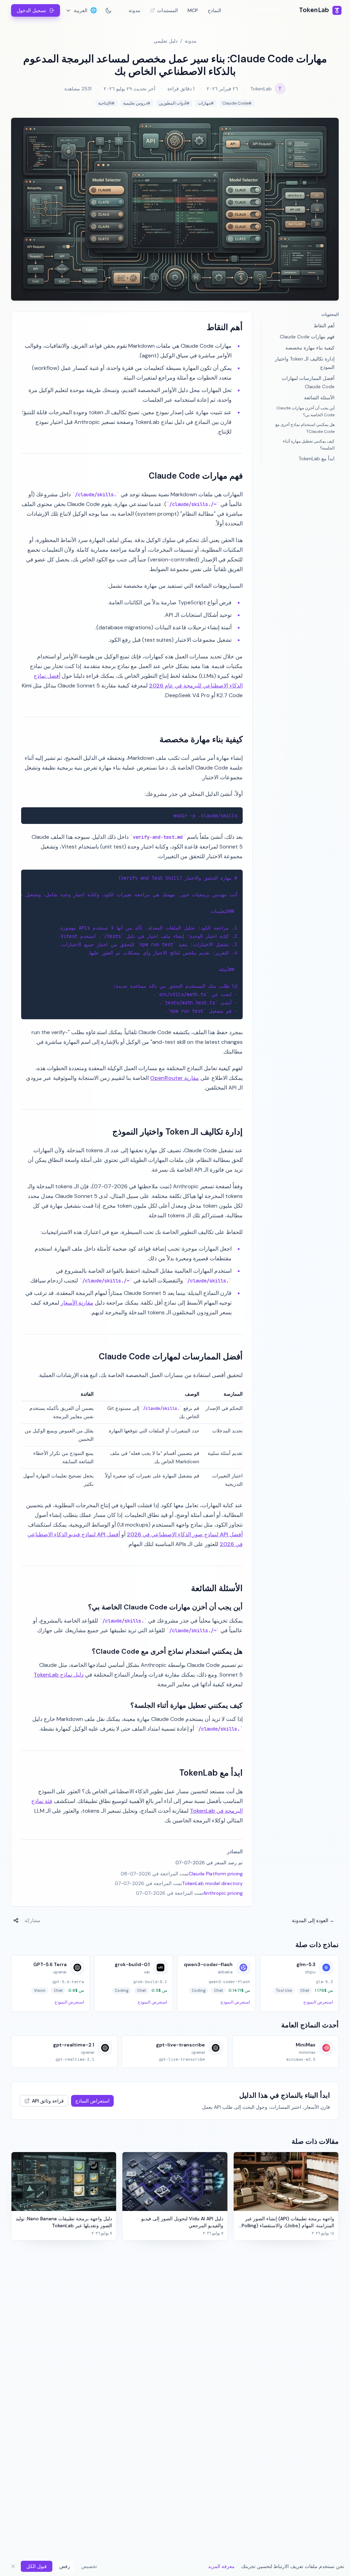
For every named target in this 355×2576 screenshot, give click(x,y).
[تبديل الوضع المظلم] (109, 10)
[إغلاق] (13, 2566)
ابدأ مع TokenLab (317, 459)
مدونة (135, 10)
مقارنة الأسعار (77, 1303)
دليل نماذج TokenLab (59, 1675)
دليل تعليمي (166, 41)
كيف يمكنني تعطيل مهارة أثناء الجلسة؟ (309, 445)
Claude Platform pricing (216, 1874)
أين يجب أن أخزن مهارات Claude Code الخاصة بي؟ (305, 411)
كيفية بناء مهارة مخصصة (310, 348)
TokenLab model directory (212, 1883)
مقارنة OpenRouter (175, 1078)
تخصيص (89, 2566)
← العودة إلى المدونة (313, 1920)
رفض (65, 2566)
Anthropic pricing (223, 1893)
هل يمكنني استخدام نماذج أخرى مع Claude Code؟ (305, 428)
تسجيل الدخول (31, 10)
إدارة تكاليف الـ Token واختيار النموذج (305, 363)
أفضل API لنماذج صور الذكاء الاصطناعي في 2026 (185, 1534)
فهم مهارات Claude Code (307, 337)
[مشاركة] (16, 1920)
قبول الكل (37, 2566)
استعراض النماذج (92, 2101)
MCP (193, 10)
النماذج (214, 10)
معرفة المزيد (221, 2566)
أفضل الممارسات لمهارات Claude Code (308, 382)
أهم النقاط (324, 326)
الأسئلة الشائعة (319, 398)
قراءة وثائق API (48, 2101)
